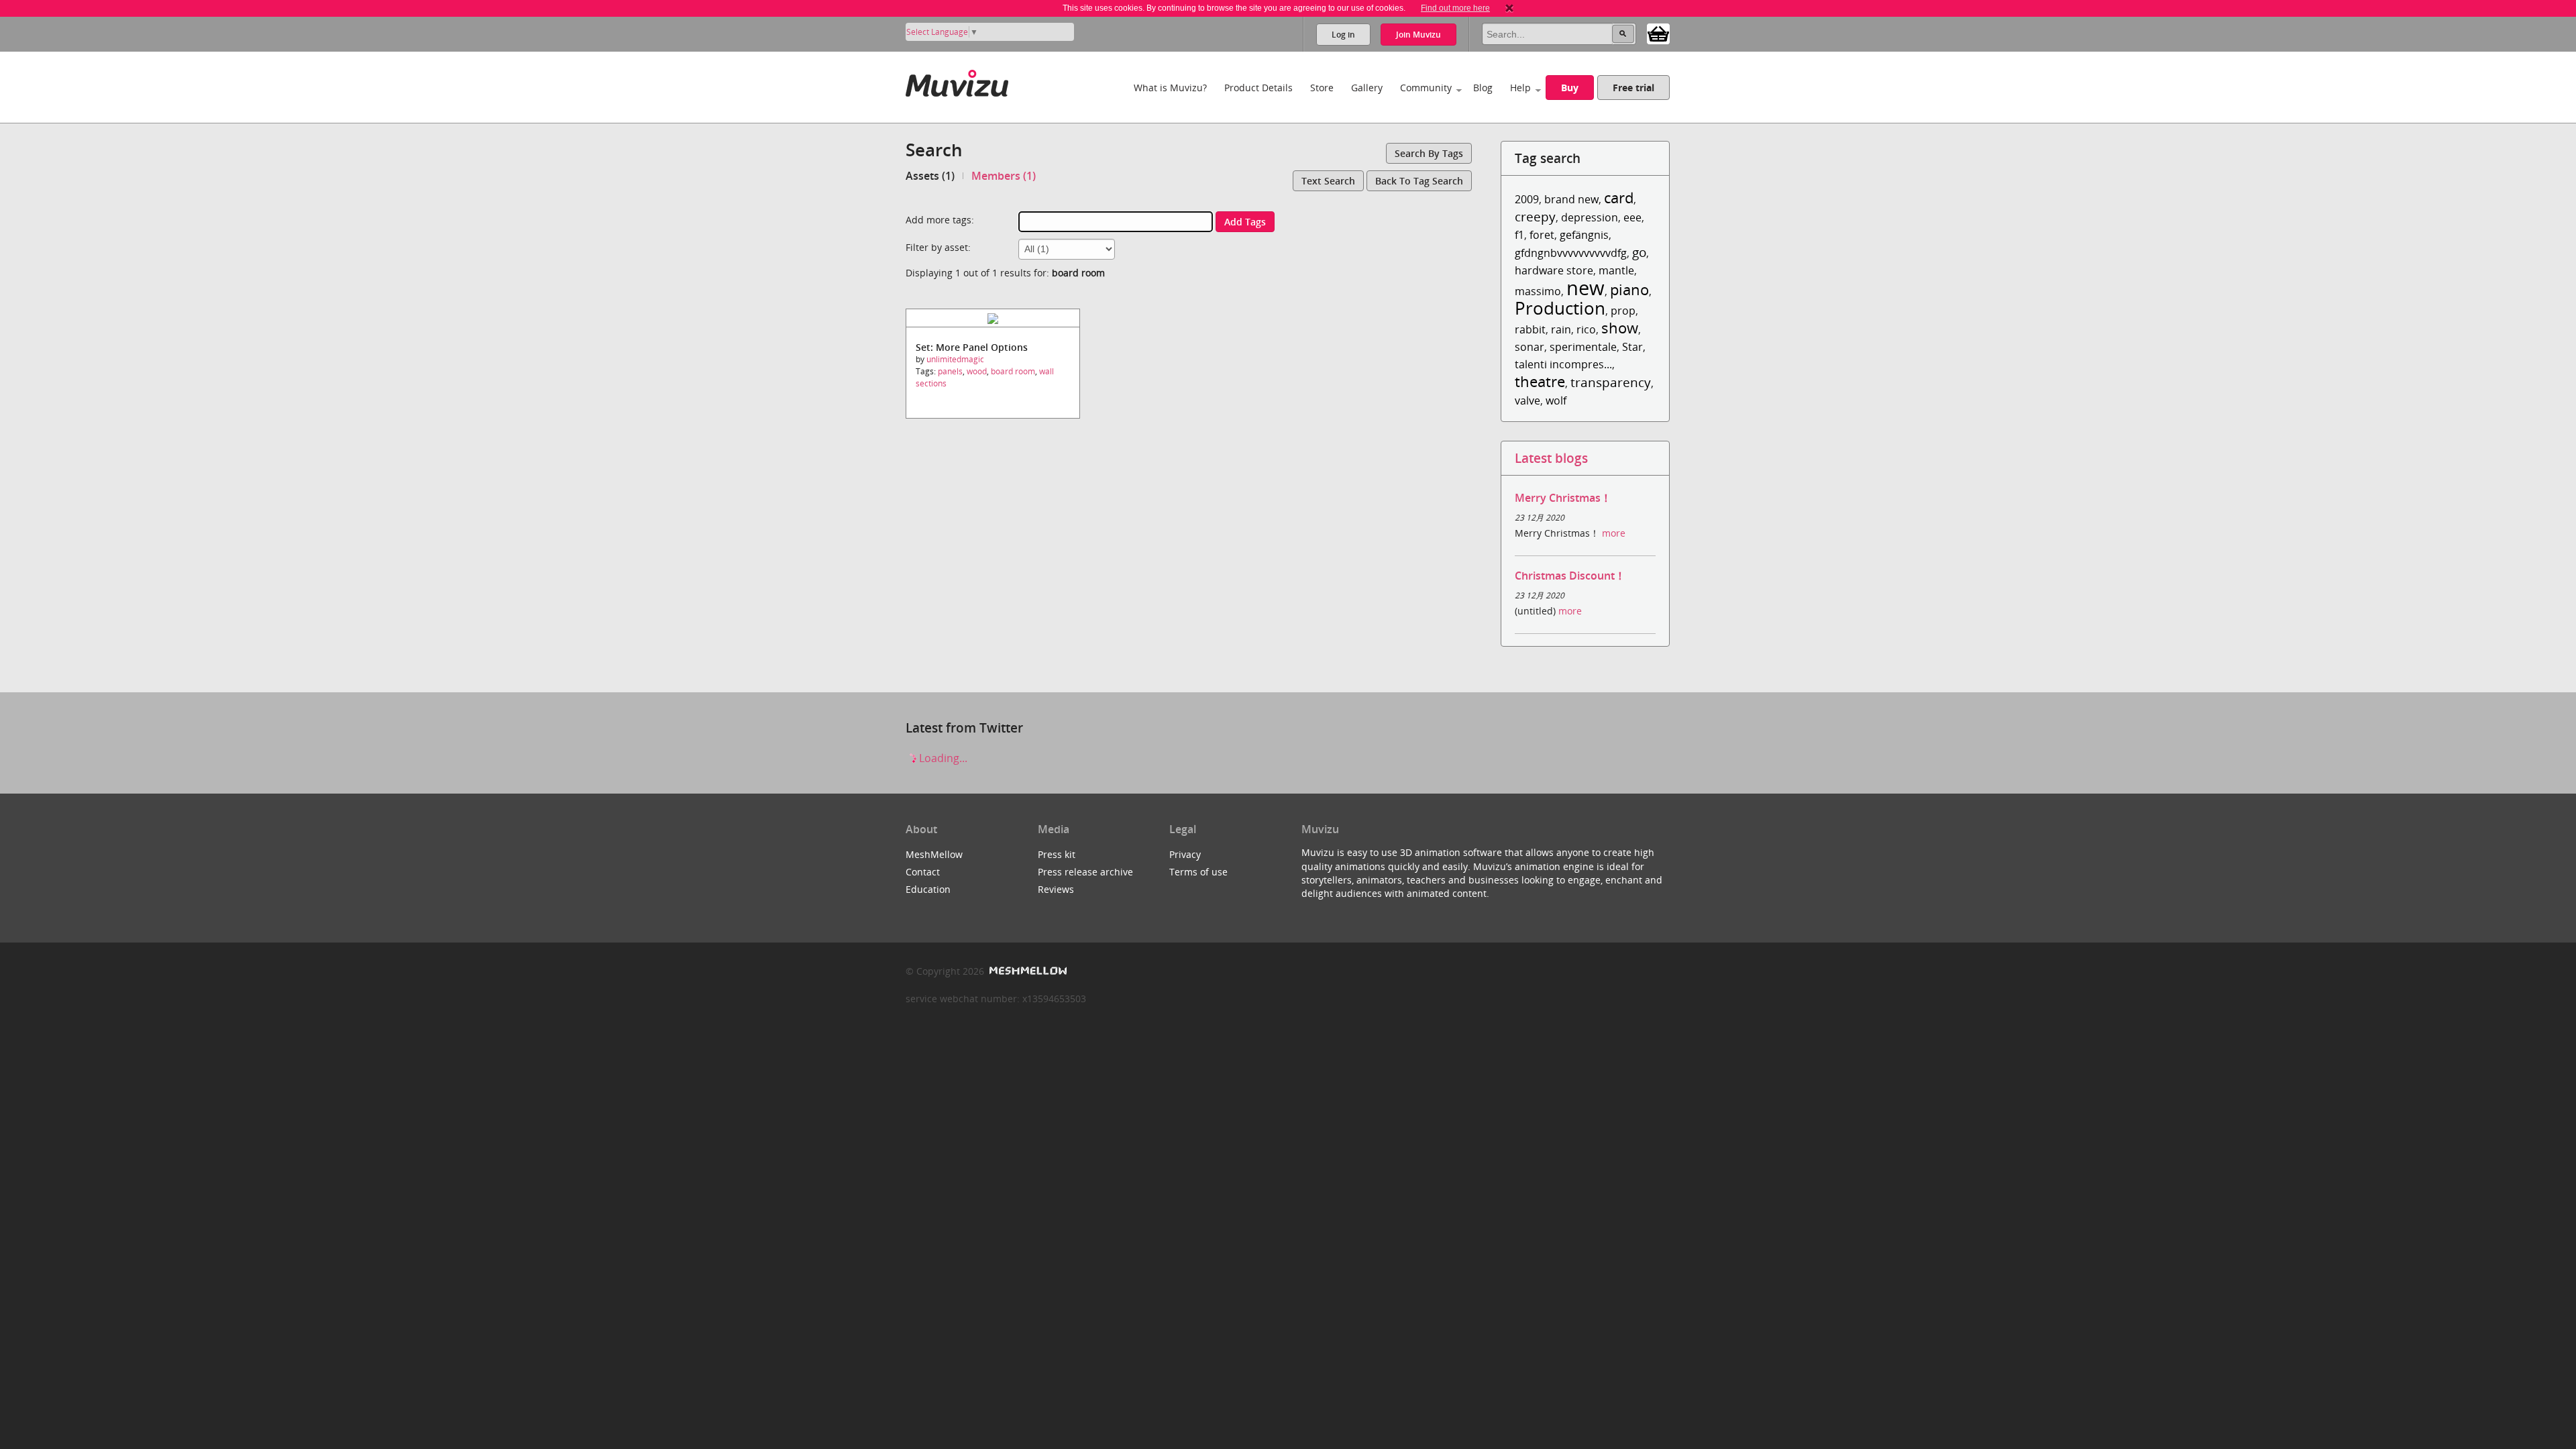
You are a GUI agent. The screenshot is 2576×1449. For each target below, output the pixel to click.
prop (1623, 311)
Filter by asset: (938, 247)
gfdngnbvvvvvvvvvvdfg (1571, 253)
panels (950, 371)
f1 (1519, 235)
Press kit (1057, 854)
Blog (1483, 88)
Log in (1343, 35)
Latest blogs (1551, 458)
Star (1632, 347)
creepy (1535, 216)
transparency (1611, 382)
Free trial (1633, 88)
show (1620, 328)
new (1586, 287)
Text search (1328, 181)
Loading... (942, 758)
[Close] (1509, 8)
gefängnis (1584, 235)
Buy (1570, 88)
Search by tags (1429, 153)
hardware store (1554, 270)
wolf (1556, 400)
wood (977, 371)
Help (1520, 88)
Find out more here (1455, 8)
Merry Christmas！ (1563, 498)
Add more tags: (940, 220)
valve (1527, 400)
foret (1542, 235)
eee (1632, 217)
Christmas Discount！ (1570, 576)
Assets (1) (930, 176)
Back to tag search (1419, 181)
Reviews (1056, 889)
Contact (923, 872)
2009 (1527, 199)
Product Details (1258, 88)
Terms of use (1198, 872)
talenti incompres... (1563, 364)
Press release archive (1085, 872)
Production (1560, 308)
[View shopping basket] (1658, 33)
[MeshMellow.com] (1027, 971)
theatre (1540, 381)
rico (1586, 329)
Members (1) (1004, 176)
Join (1418, 35)
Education (928, 889)
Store (1322, 88)
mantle (1616, 270)
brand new (1571, 199)
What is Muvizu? (1170, 88)
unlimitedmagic (955, 359)
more (1614, 533)
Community (1426, 88)
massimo (1538, 291)
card (1619, 198)
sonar (1529, 347)
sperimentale (1583, 347)
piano (1629, 289)
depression (1590, 217)
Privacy (1185, 854)
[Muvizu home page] (957, 81)
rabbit (1530, 329)
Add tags (1245, 222)
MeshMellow (934, 854)
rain (1561, 329)
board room (1013, 371)
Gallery (1367, 88)
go (1639, 252)
